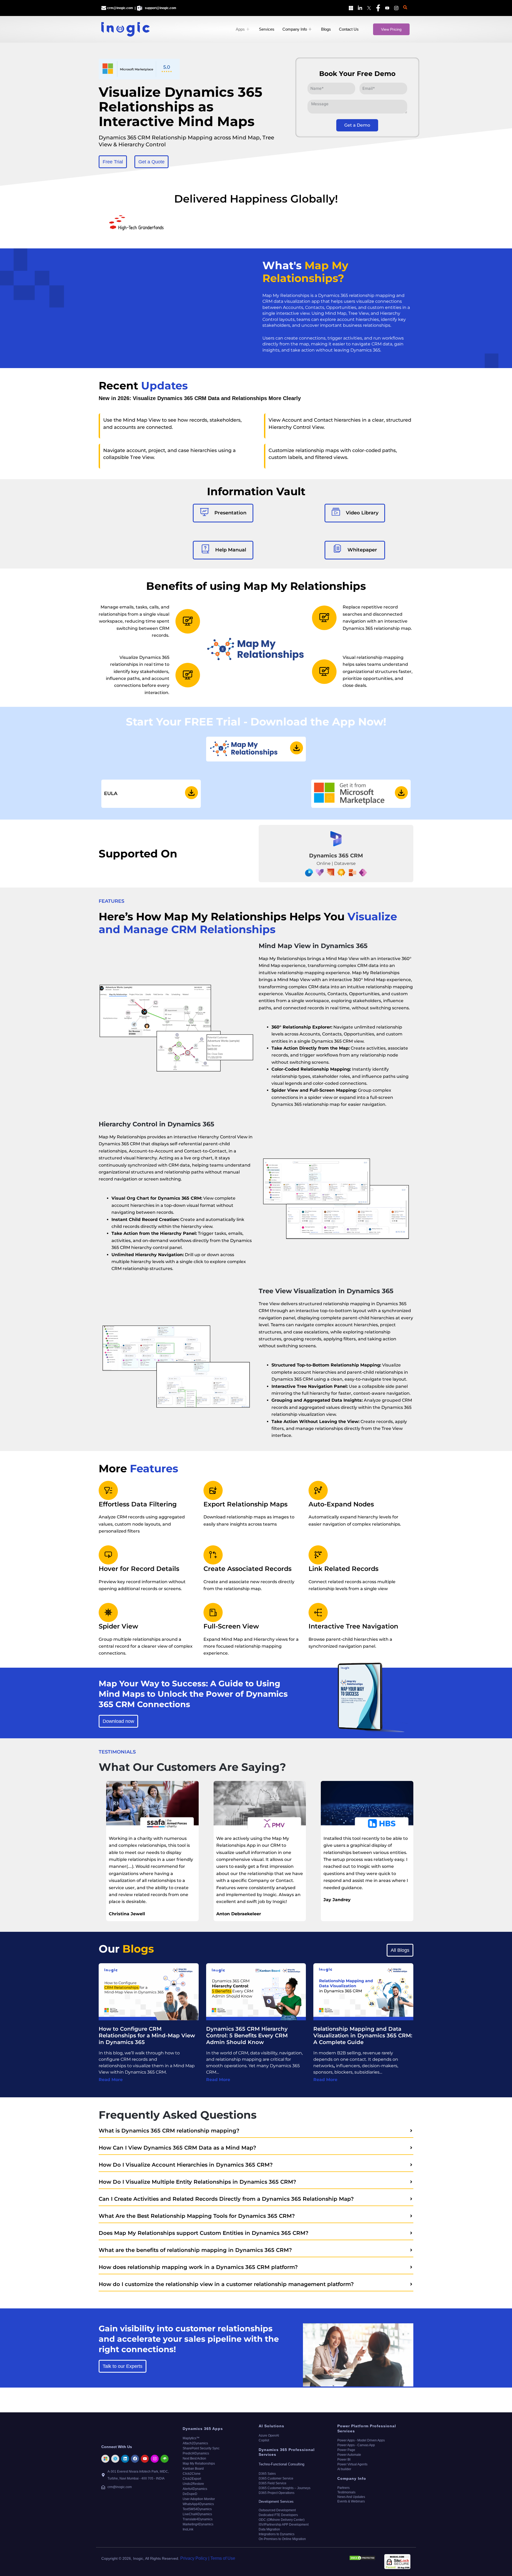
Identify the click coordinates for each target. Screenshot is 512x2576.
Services (267, 29)
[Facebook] (377, 8)
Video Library (362, 513)
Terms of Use (223, 2558)
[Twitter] (368, 8)
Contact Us (349, 29)
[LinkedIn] (359, 8)
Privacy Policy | (195, 2558)
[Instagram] (395, 8)
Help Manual (230, 550)
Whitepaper (362, 550)
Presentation (230, 513)
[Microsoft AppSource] (350, 8)
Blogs (326, 29)
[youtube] (386, 8)
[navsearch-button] (405, 8)
